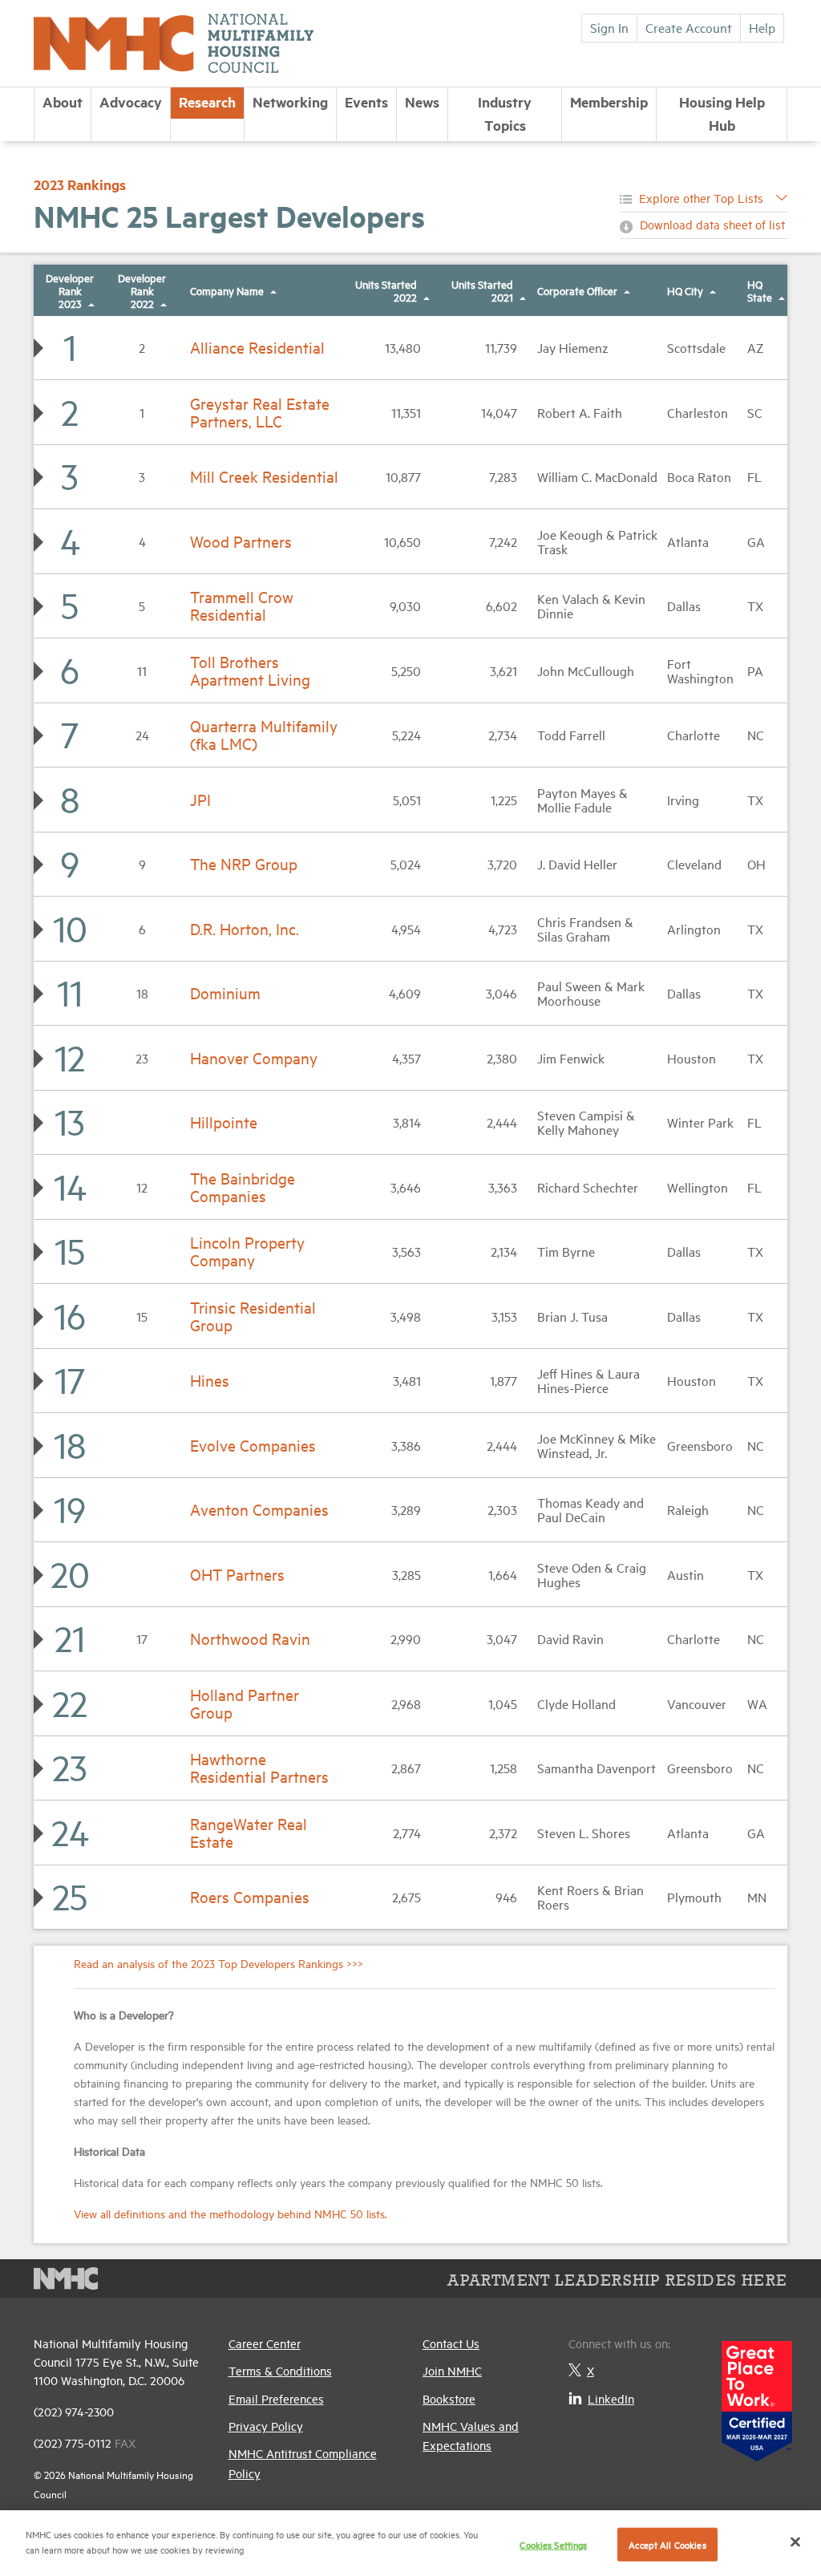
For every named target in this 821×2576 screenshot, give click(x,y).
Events (366, 102)
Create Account (689, 27)
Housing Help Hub (722, 113)
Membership (609, 102)
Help (762, 27)
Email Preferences (276, 2398)
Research (207, 102)
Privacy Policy (266, 2426)
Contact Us (451, 2343)
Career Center (265, 2343)
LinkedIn (611, 2398)
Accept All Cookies (667, 2544)
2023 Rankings (80, 184)
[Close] (795, 2542)
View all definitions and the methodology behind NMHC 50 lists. (231, 2213)
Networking (290, 102)
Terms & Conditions (280, 2370)
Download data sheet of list (712, 224)
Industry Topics (505, 113)
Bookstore (449, 2398)
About (63, 102)
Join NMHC (452, 2370)
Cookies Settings (553, 2544)
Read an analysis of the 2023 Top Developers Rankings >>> (218, 1963)
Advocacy (131, 102)
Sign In (609, 27)
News (422, 102)
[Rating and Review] (757, 2395)
